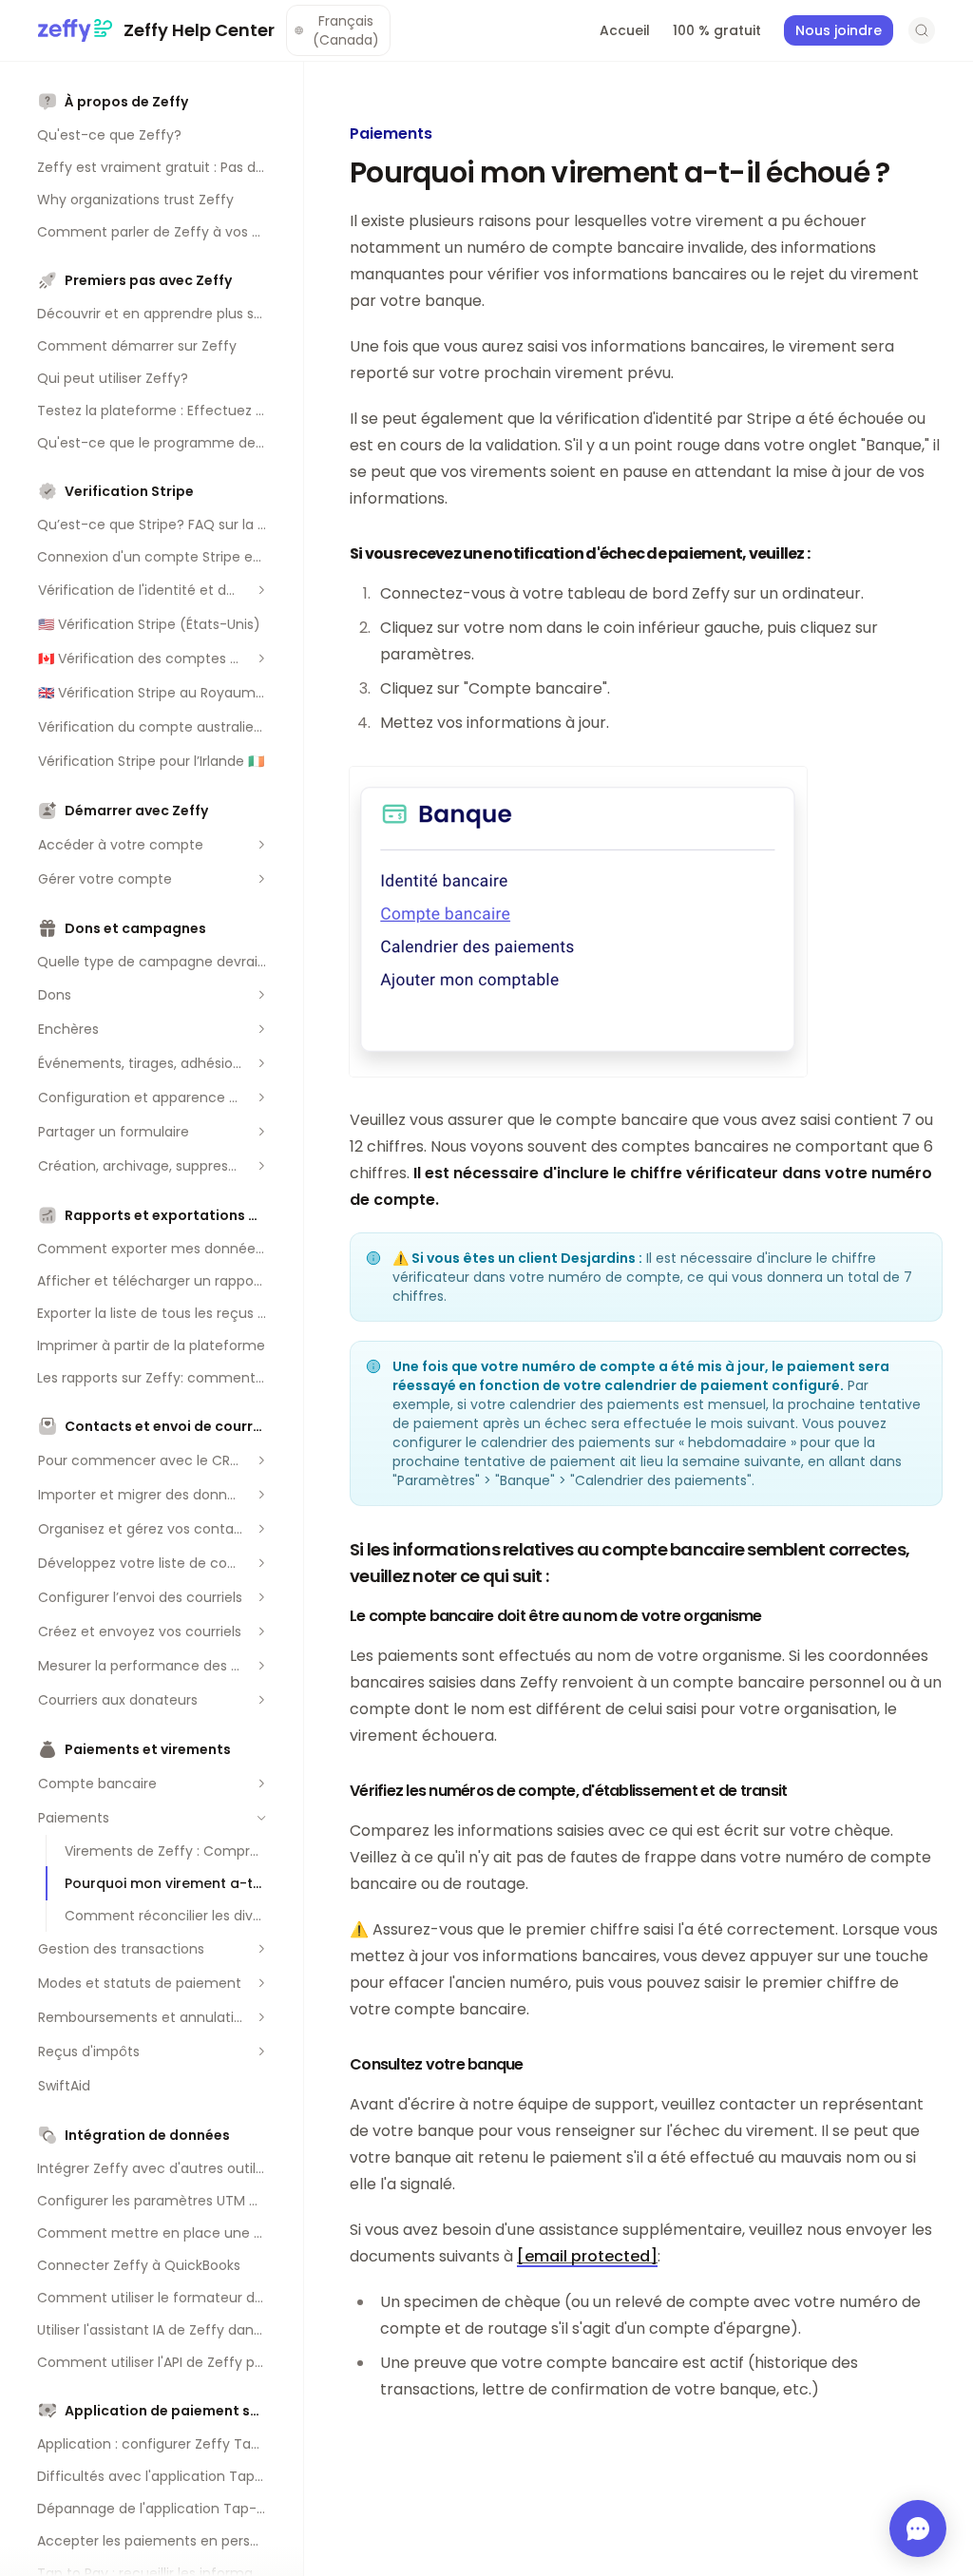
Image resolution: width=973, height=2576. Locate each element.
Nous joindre (839, 30)
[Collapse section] (261, 1818)
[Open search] (922, 30)
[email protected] (587, 2256)
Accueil (625, 30)
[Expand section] (261, 590)
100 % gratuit (717, 30)
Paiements (391, 134)
